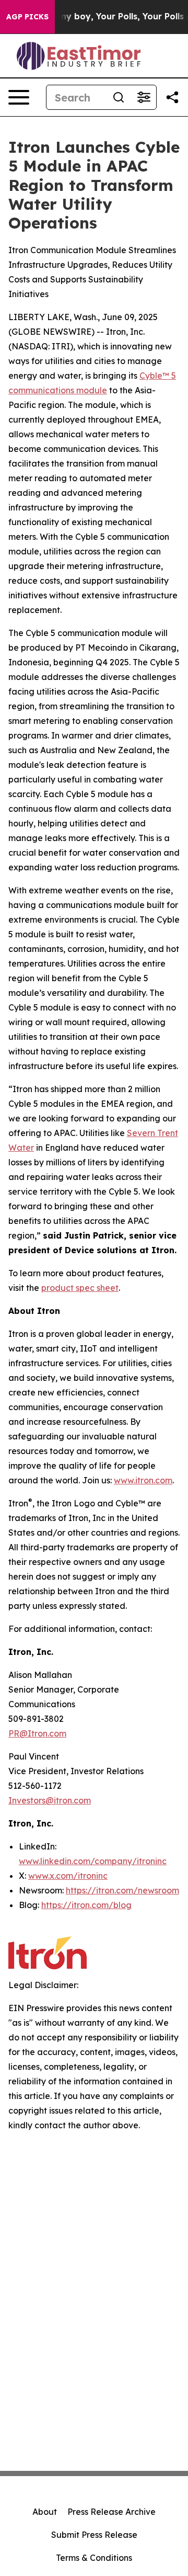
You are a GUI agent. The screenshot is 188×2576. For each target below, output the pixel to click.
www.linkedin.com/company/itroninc (93, 1861)
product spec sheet (80, 1288)
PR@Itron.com (37, 1733)
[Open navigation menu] (19, 97)
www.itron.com (143, 1480)
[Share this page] (172, 97)
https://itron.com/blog (86, 1905)
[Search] (119, 97)
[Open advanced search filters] (144, 97)
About (45, 2512)
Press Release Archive (111, 2512)
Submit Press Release (94, 2535)
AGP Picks (27, 17)
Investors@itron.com (50, 1800)
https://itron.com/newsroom (122, 1890)
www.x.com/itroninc (68, 1876)
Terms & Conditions (94, 2558)
